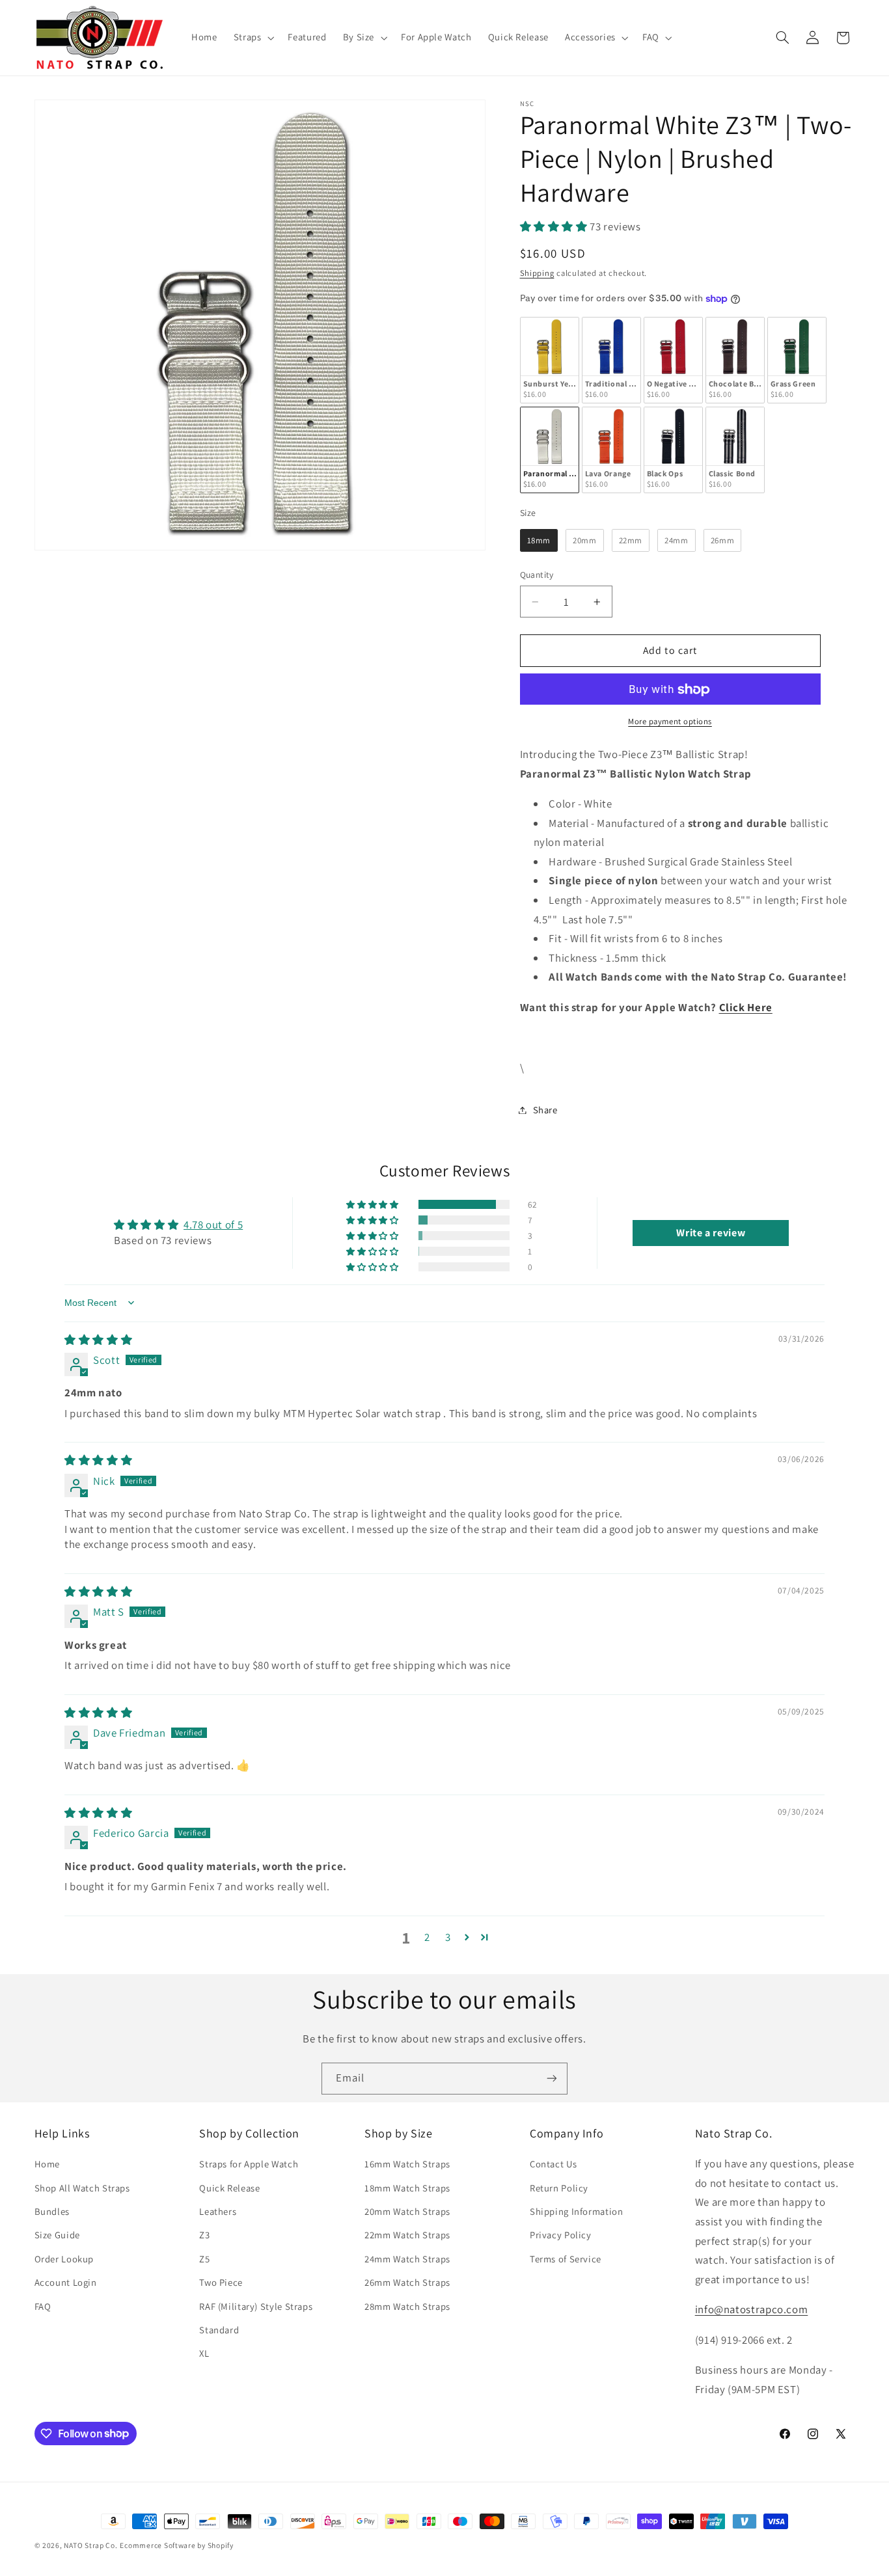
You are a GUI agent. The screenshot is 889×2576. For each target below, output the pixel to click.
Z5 (204, 2259)
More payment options (670, 722)
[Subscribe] (552, 2079)
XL (204, 2353)
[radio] (550, 360)
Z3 (204, 2235)
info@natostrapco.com (752, 2309)
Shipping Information (577, 2211)
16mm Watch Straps (407, 2164)
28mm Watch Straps (407, 2306)
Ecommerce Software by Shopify (176, 2545)
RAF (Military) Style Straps (256, 2306)
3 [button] (448, 1937)
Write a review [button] (711, 1233)
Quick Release (229, 2188)
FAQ (43, 2306)
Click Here (746, 1007)
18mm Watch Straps (407, 2188)
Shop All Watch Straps (82, 2188)
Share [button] (545, 1110)
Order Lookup (64, 2259)
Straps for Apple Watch (249, 2164)
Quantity (537, 575)
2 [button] (427, 1937)
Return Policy (559, 2188)
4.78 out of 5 (213, 1225)
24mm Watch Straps (407, 2259)
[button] (253, 38)
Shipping (537, 273)
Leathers (218, 2211)
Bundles (52, 2211)
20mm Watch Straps (407, 2211)
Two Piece (221, 2282)
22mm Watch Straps (407, 2235)
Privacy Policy (561, 2235)
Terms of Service (566, 2259)
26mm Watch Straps (407, 2282)
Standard (219, 2330)
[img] (98, 1340)
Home (48, 2164)
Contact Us (553, 2164)
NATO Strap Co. (90, 2545)
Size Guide (57, 2235)
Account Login (66, 2282)
